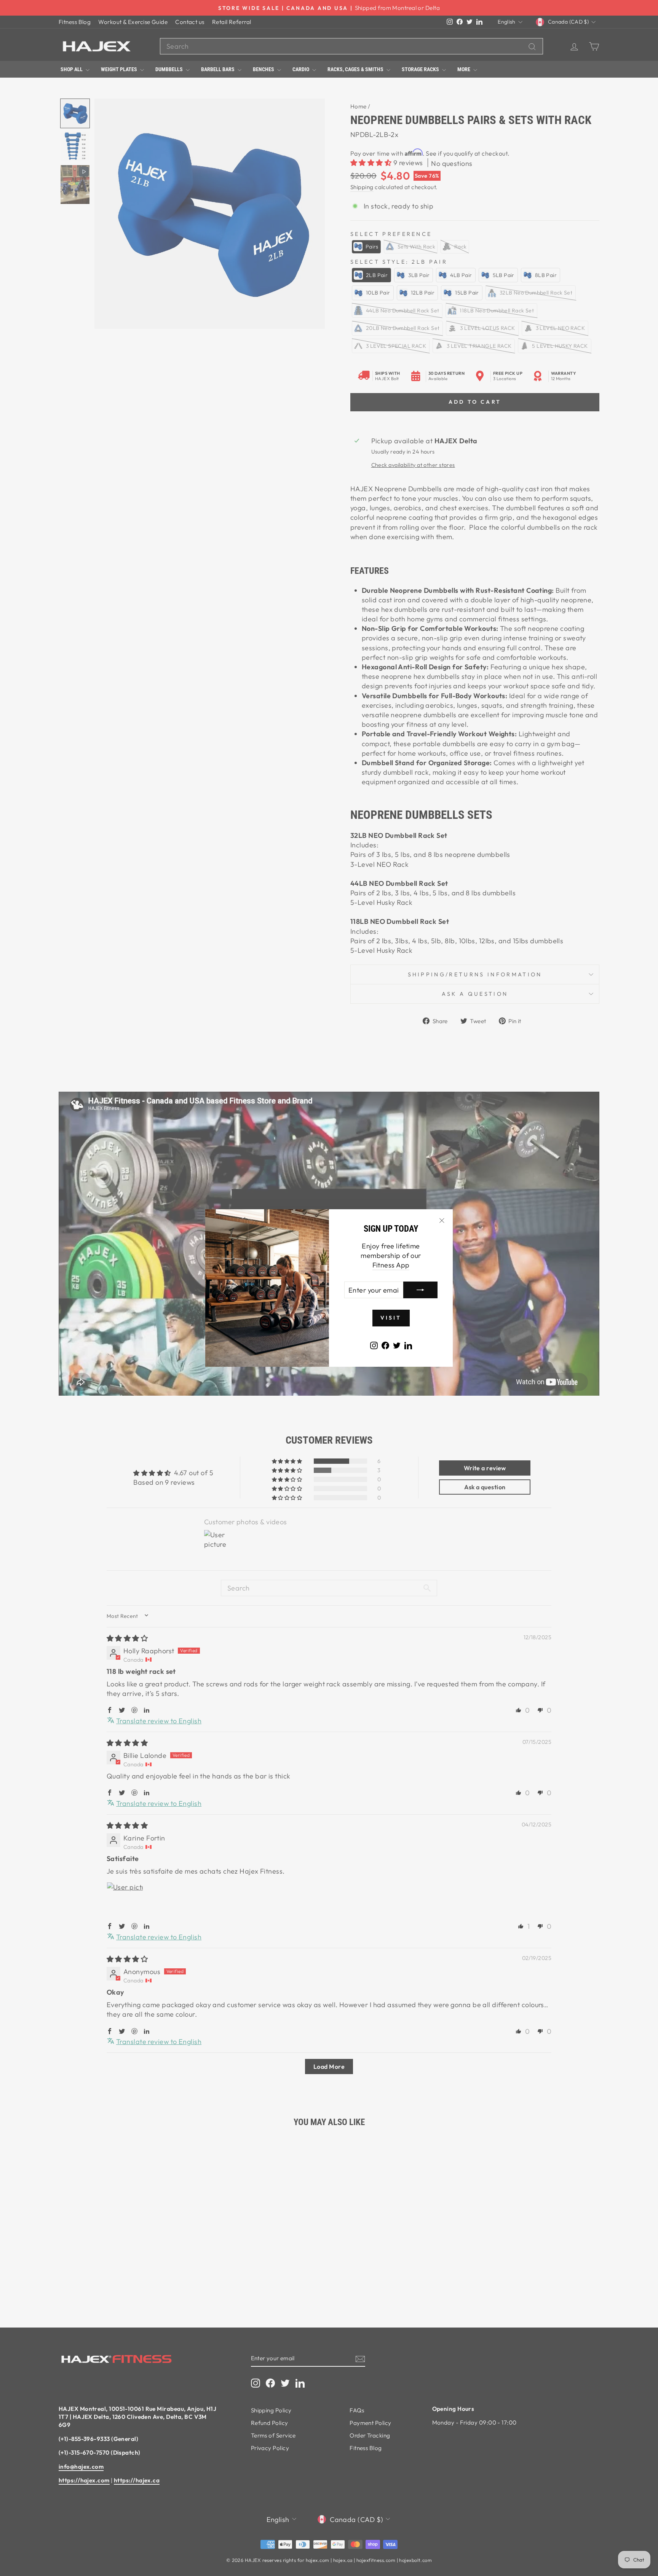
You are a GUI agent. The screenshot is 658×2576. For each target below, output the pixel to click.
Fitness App (391, 1265)
